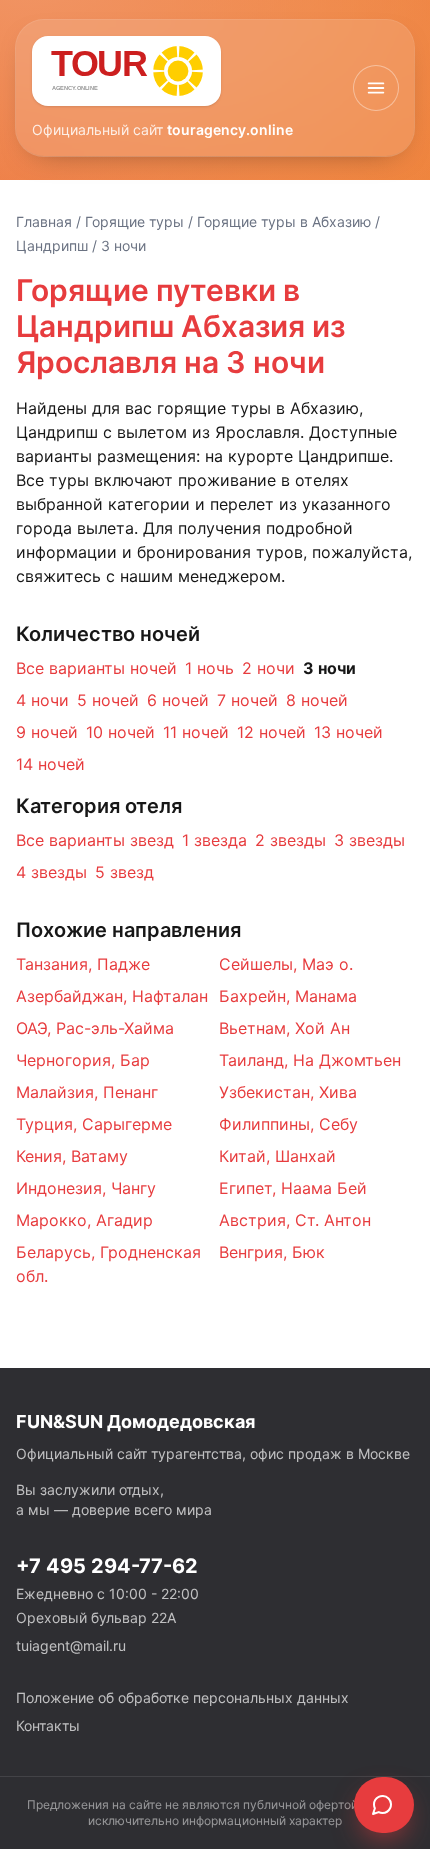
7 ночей (247, 700)
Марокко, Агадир (84, 1220)
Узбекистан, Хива (288, 1092)
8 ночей (317, 700)
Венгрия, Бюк (272, 1252)
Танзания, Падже (83, 964)
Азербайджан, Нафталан (112, 996)
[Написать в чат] (384, 1805)
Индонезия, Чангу (86, 1188)
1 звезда (214, 840)
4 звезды (51, 872)
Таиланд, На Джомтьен (310, 1060)
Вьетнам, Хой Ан (284, 1028)
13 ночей (348, 732)
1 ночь (209, 668)
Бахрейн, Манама (288, 996)
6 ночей (178, 700)
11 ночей (196, 732)
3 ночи (329, 668)
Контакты (48, 1725)
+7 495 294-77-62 (107, 1566)
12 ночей (271, 732)
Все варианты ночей (96, 668)
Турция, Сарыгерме (94, 1124)
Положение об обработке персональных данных (182, 1697)
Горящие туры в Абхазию (284, 221)
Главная (44, 221)
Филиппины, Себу (288, 1124)
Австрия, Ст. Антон (295, 1220)
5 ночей (108, 700)
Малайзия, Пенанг (87, 1092)
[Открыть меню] (376, 88)
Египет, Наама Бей (293, 1188)
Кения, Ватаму (72, 1156)
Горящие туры (134, 221)
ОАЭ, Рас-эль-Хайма (95, 1028)
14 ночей (50, 764)
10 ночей (120, 732)
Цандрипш (52, 245)
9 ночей (47, 732)
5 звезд (124, 872)
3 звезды (369, 840)
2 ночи (268, 668)
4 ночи (42, 700)
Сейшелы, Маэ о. (286, 964)
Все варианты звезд (95, 840)
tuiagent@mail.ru (71, 1645)
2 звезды (290, 840)
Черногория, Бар (83, 1060)
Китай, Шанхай (277, 1156)
